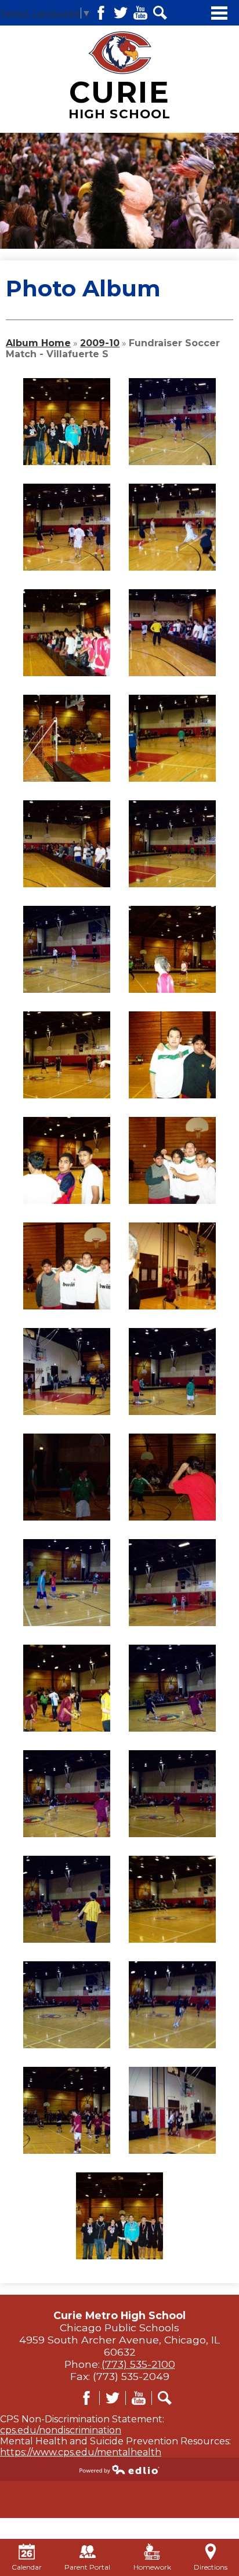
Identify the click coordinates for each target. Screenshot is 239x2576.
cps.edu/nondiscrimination (61, 2430)
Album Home (38, 343)
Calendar (27, 2567)
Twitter (121, 13)
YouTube (140, 13)
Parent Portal (87, 2567)
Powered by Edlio (119, 2469)
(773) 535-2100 (138, 2364)
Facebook (101, 13)
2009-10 (100, 343)
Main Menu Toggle (219, 13)
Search (160, 13)
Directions (211, 2567)
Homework (152, 2567)
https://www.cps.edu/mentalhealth (81, 2452)
